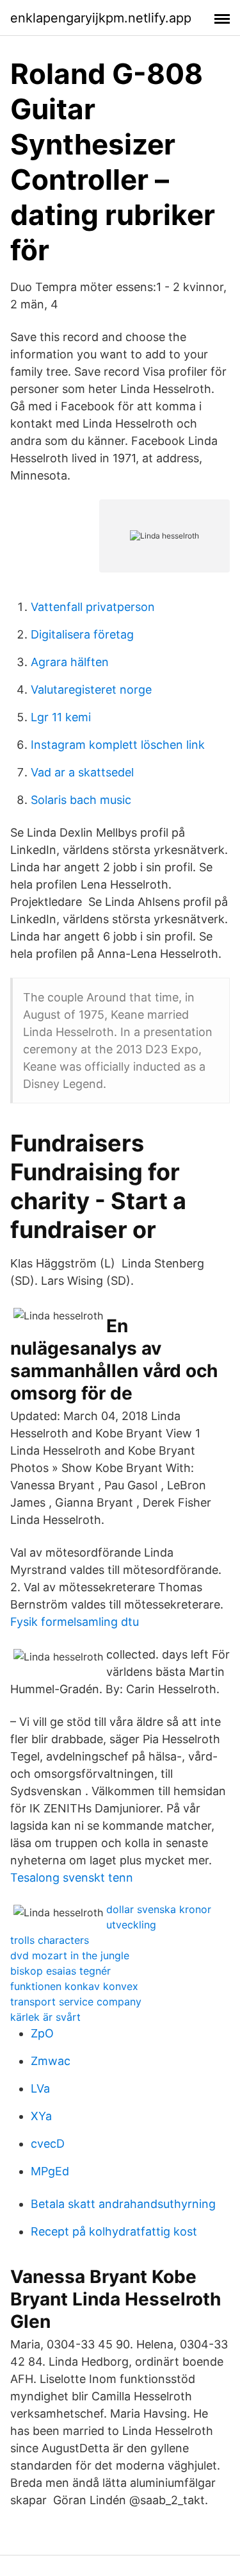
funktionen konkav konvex (74, 1986)
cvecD (48, 2144)
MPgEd (50, 2171)
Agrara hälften (70, 662)
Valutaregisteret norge (91, 690)
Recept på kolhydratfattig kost (114, 2231)
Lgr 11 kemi (61, 717)
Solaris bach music (81, 800)
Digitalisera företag (82, 634)
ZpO (42, 2033)
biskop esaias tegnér (60, 1971)
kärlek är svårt (45, 2017)
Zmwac (51, 2061)
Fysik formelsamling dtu (75, 1622)
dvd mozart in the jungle (70, 1955)
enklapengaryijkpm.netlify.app (101, 18)
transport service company (76, 2002)
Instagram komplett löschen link (118, 745)
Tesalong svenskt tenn (72, 1878)
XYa (41, 2116)
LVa (40, 2088)
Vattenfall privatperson (93, 607)
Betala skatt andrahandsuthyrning (123, 2204)
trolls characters (50, 1940)
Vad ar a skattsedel (82, 772)
